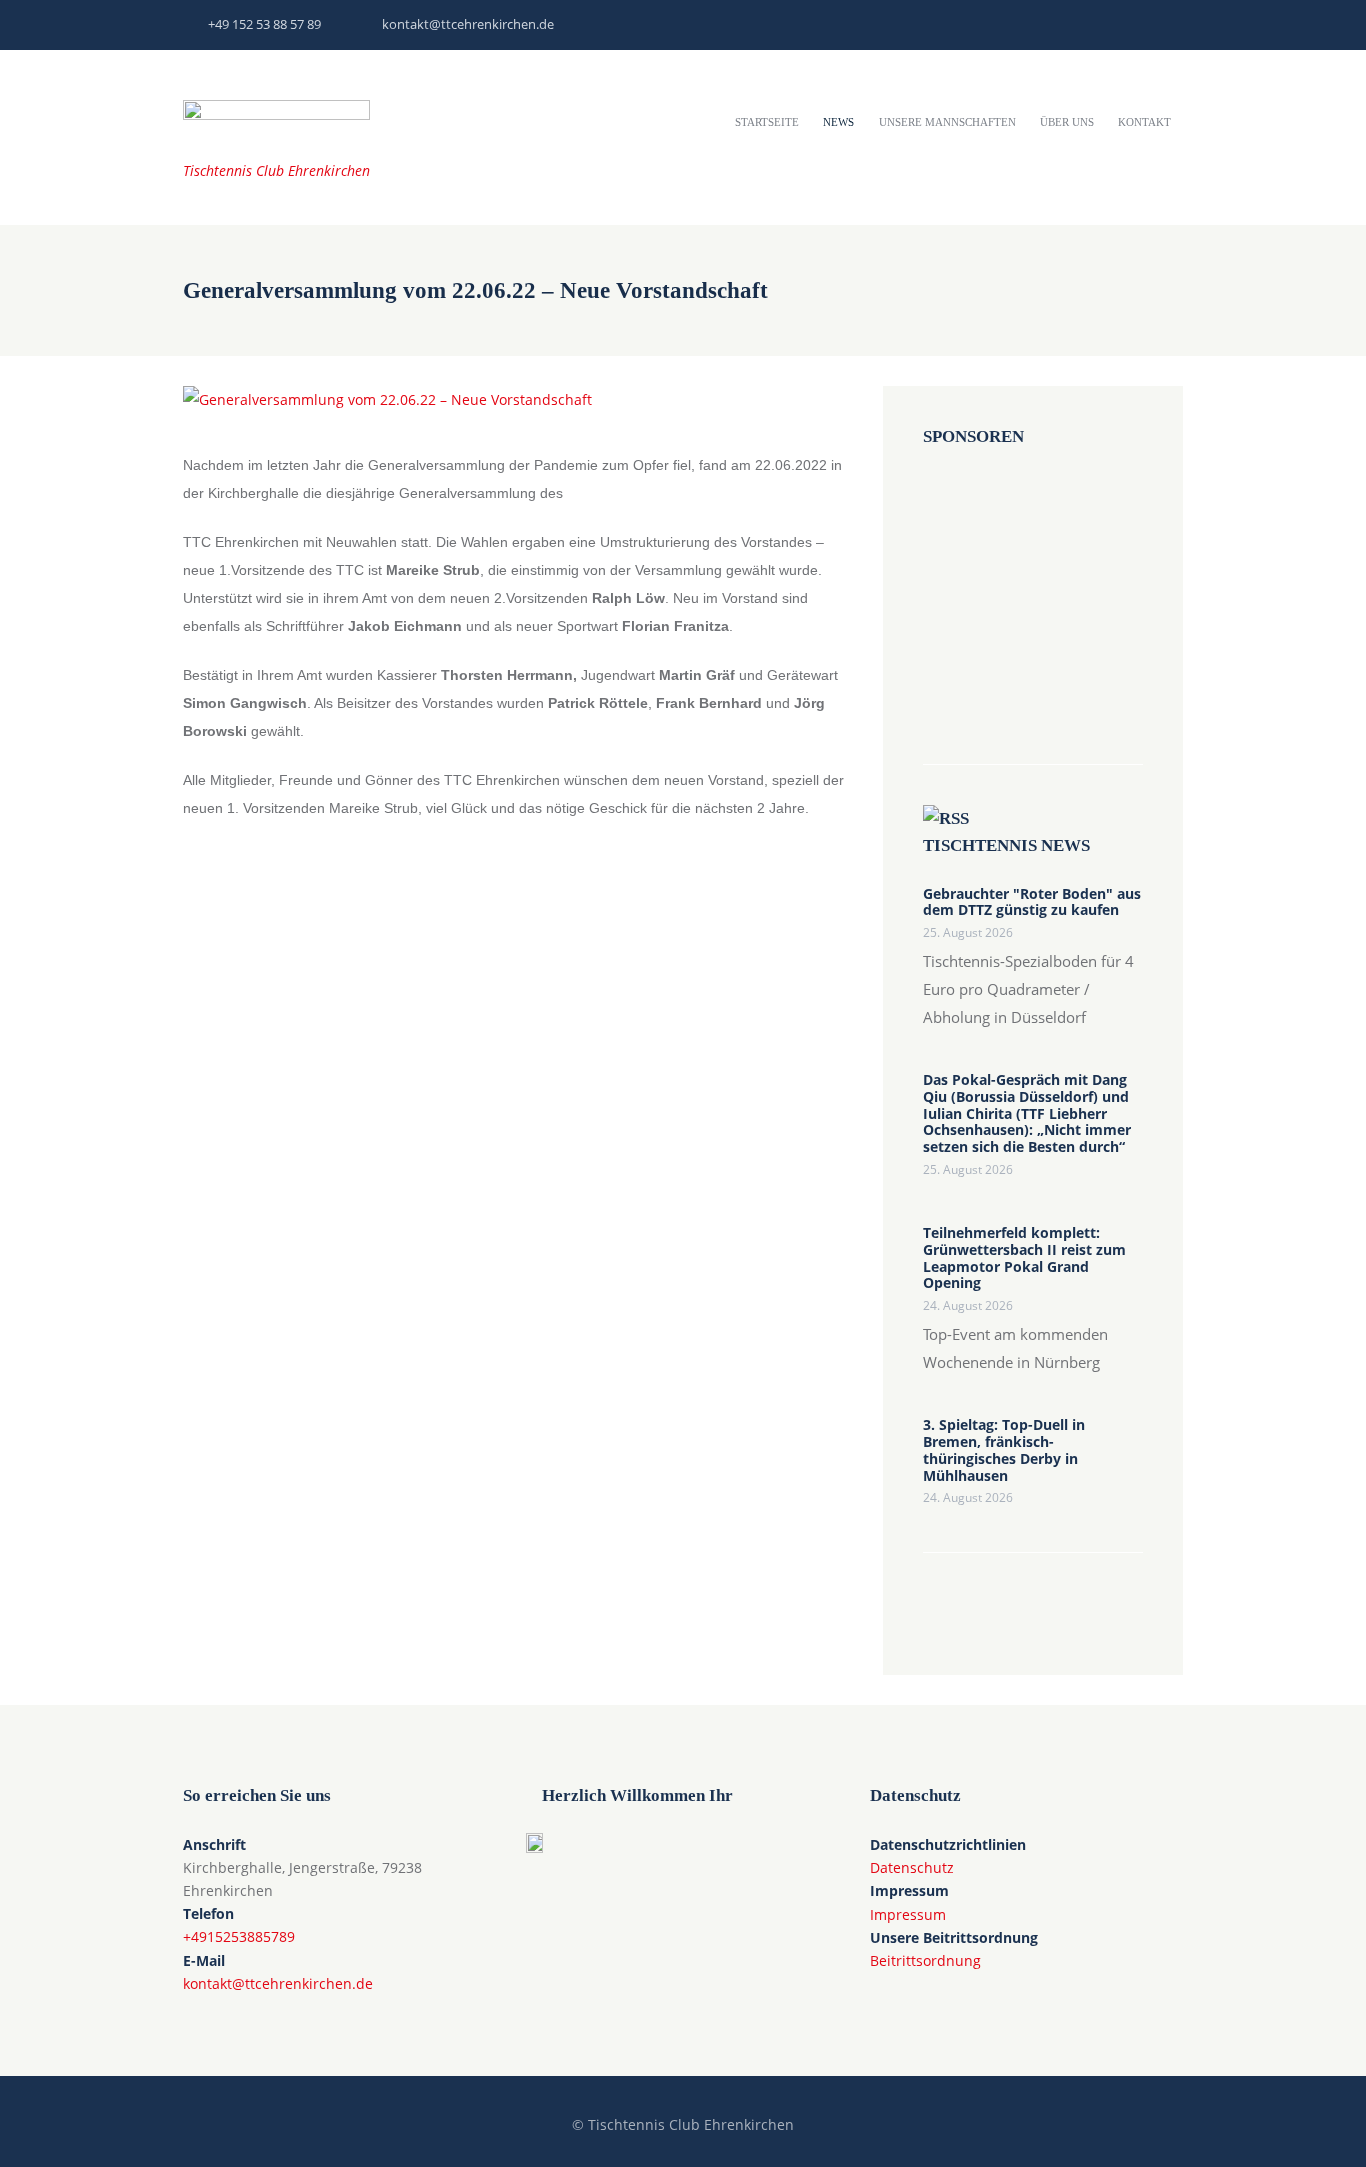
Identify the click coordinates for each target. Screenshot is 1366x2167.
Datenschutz (912, 1867)
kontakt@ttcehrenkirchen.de (468, 24)
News (838, 122)
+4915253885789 (239, 1936)
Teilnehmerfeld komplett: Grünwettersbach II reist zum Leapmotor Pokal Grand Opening (1024, 1258)
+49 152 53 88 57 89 (264, 24)
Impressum (908, 1914)
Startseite (767, 122)
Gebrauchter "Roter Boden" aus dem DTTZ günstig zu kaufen (1032, 903)
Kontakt (1144, 122)
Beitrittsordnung (925, 1960)
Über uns (1067, 122)
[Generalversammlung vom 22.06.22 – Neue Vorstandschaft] (387, 400)
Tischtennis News (1006, 845)
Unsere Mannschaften (947, 122)
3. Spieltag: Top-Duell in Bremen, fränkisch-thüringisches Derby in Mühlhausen (1004, 1450)
